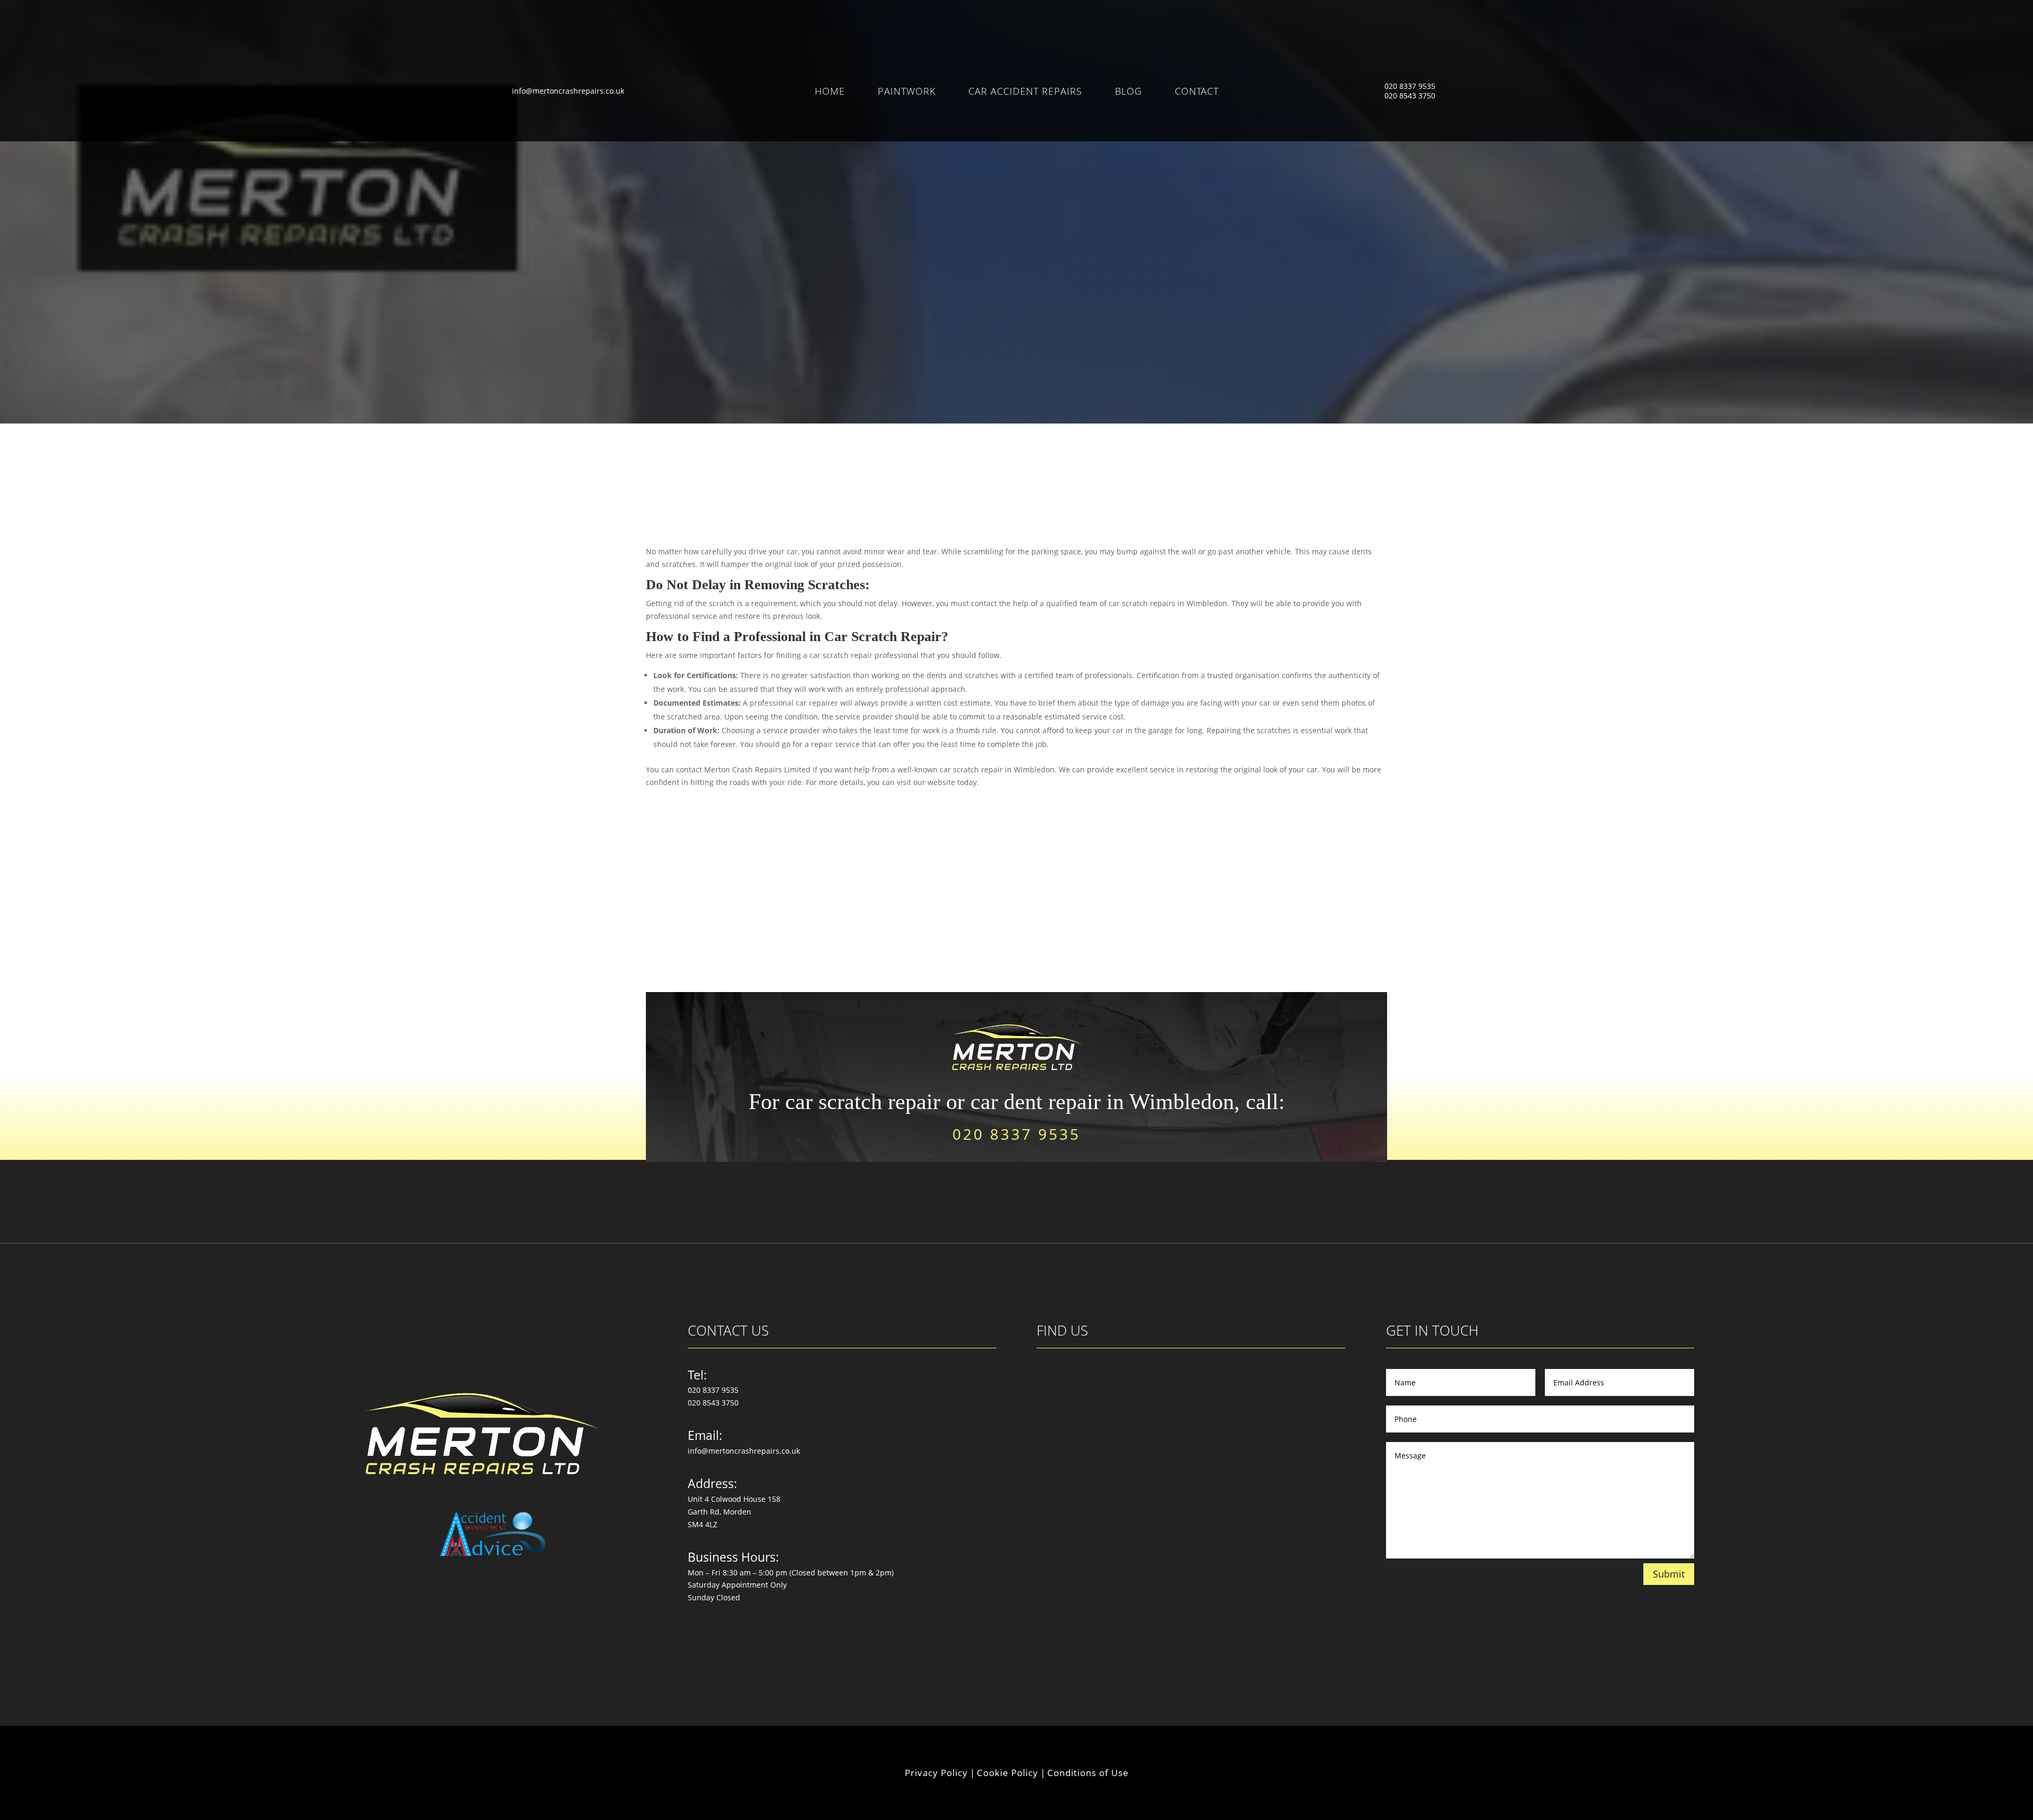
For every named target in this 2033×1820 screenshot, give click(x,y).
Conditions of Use (1088, 1773)
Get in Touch (1017, 298)
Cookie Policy (1007, 1773)
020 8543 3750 (1410, 96)
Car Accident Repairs (1025, 92)
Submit (1669, 1574)
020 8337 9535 (1410, 86)
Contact (1197, 92)
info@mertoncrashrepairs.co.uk (568, 91)
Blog (1128, 92)
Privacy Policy (936, 1773)
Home (830, 92)
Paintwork (907, 92)
